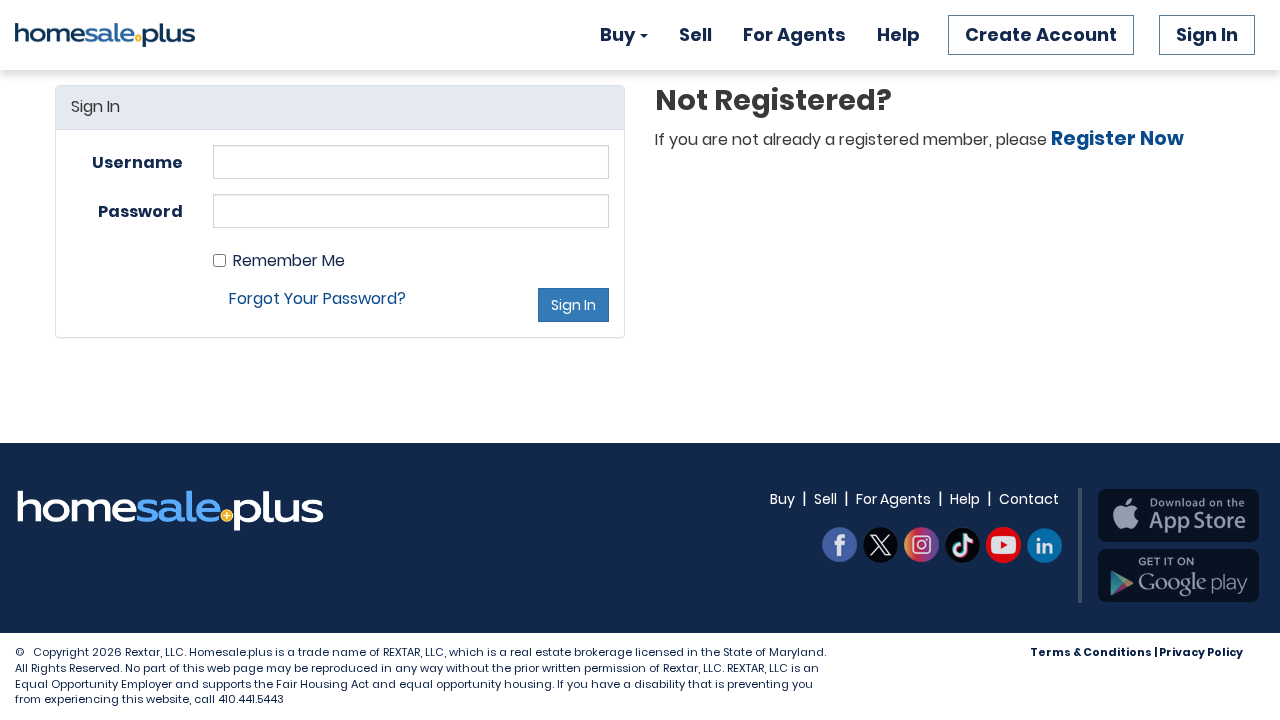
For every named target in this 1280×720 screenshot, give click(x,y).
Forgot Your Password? (317, 298)
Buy (617, 34)
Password (140, 211)
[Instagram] (921, 545)
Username (137, 162)
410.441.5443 (251, 699)
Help (898, 34)
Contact (1029, 499)
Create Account (1041, 34)
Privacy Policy (1201, 652)
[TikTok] (962, 545)
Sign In (1207, 34)
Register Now (1117, 138)
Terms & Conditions (1091, 652)
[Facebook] (839, 545)
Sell (695, 34)
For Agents (794, 34)
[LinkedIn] (1044, 545)
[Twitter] (880, 545)
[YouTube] (1003, 545)
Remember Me (289, 261)
